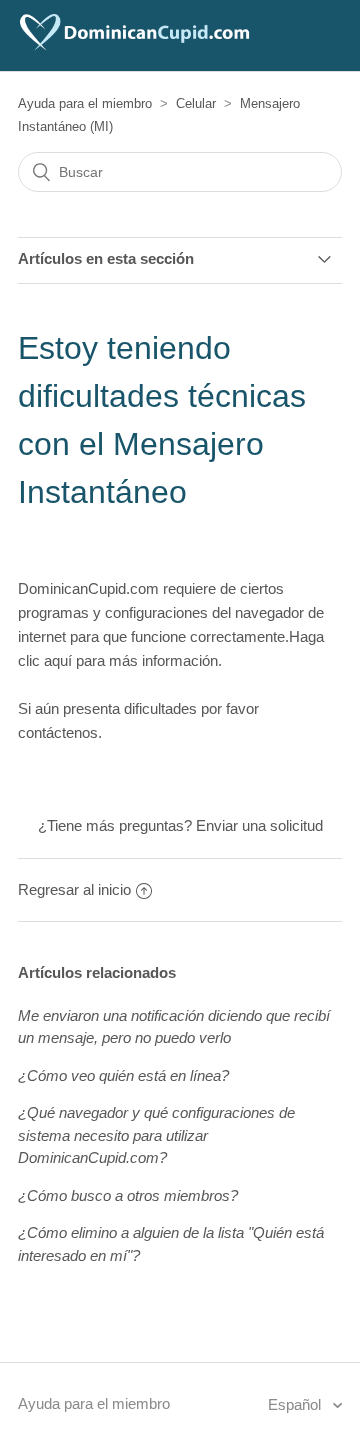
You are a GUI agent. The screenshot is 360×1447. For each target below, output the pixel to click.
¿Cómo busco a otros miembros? (128, 1195)
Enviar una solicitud (259, 825)
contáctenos (58, 732)
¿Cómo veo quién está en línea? (123, 1075)
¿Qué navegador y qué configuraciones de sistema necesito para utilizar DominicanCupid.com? (156, 1135)
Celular (196, 103)
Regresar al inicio (74, 889)
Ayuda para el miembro (85, 103)
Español (296, 1404)
